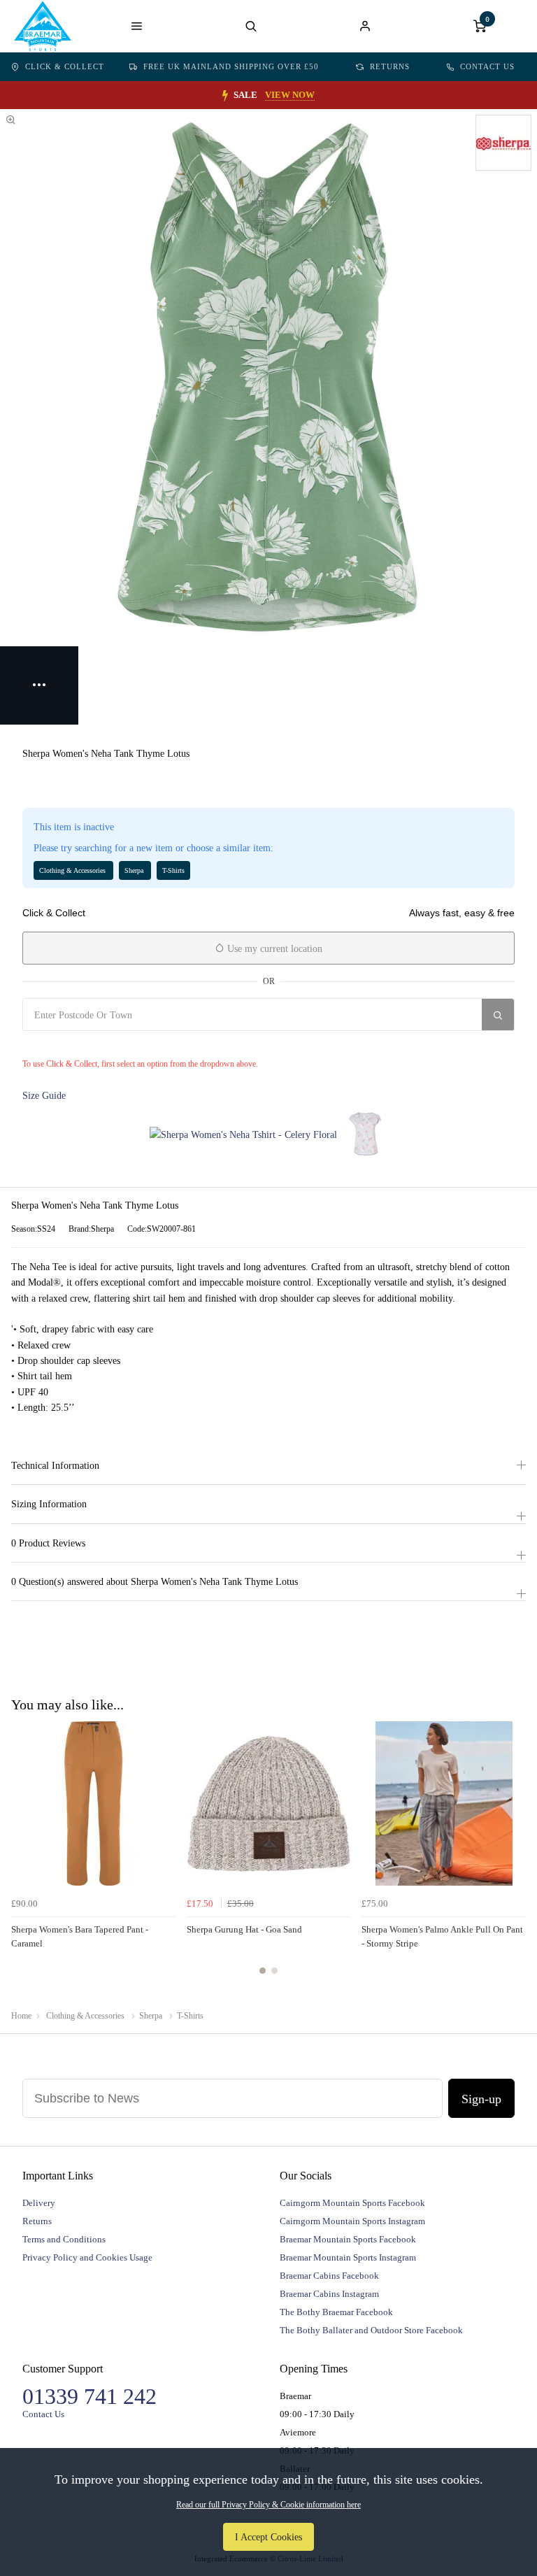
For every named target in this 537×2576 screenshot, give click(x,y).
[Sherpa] (503, 143)
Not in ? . (106, 1045)
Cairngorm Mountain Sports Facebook (352, 2203)
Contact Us (487, 66)
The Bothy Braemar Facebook (336, 2312)
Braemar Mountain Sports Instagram (348, 2257)
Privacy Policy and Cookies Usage (87, 2257)
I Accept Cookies (268, 2537)
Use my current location (273, 949)
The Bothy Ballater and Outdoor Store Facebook (371, 2330)
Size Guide (44, 1095)
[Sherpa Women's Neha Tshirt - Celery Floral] (243, 1134)
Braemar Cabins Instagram (329, 2294)
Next (513, 1856)
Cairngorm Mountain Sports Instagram (352, 2221)
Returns (390, 66)
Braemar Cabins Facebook (329, 2276)
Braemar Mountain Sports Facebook (348, 2239)
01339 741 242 (89, 2396)
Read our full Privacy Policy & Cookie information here (268, 2505)
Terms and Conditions (64, 2239)
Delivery (39, 2203)
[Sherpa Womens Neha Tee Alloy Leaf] (365, 1134)
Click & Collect (65, 66)
